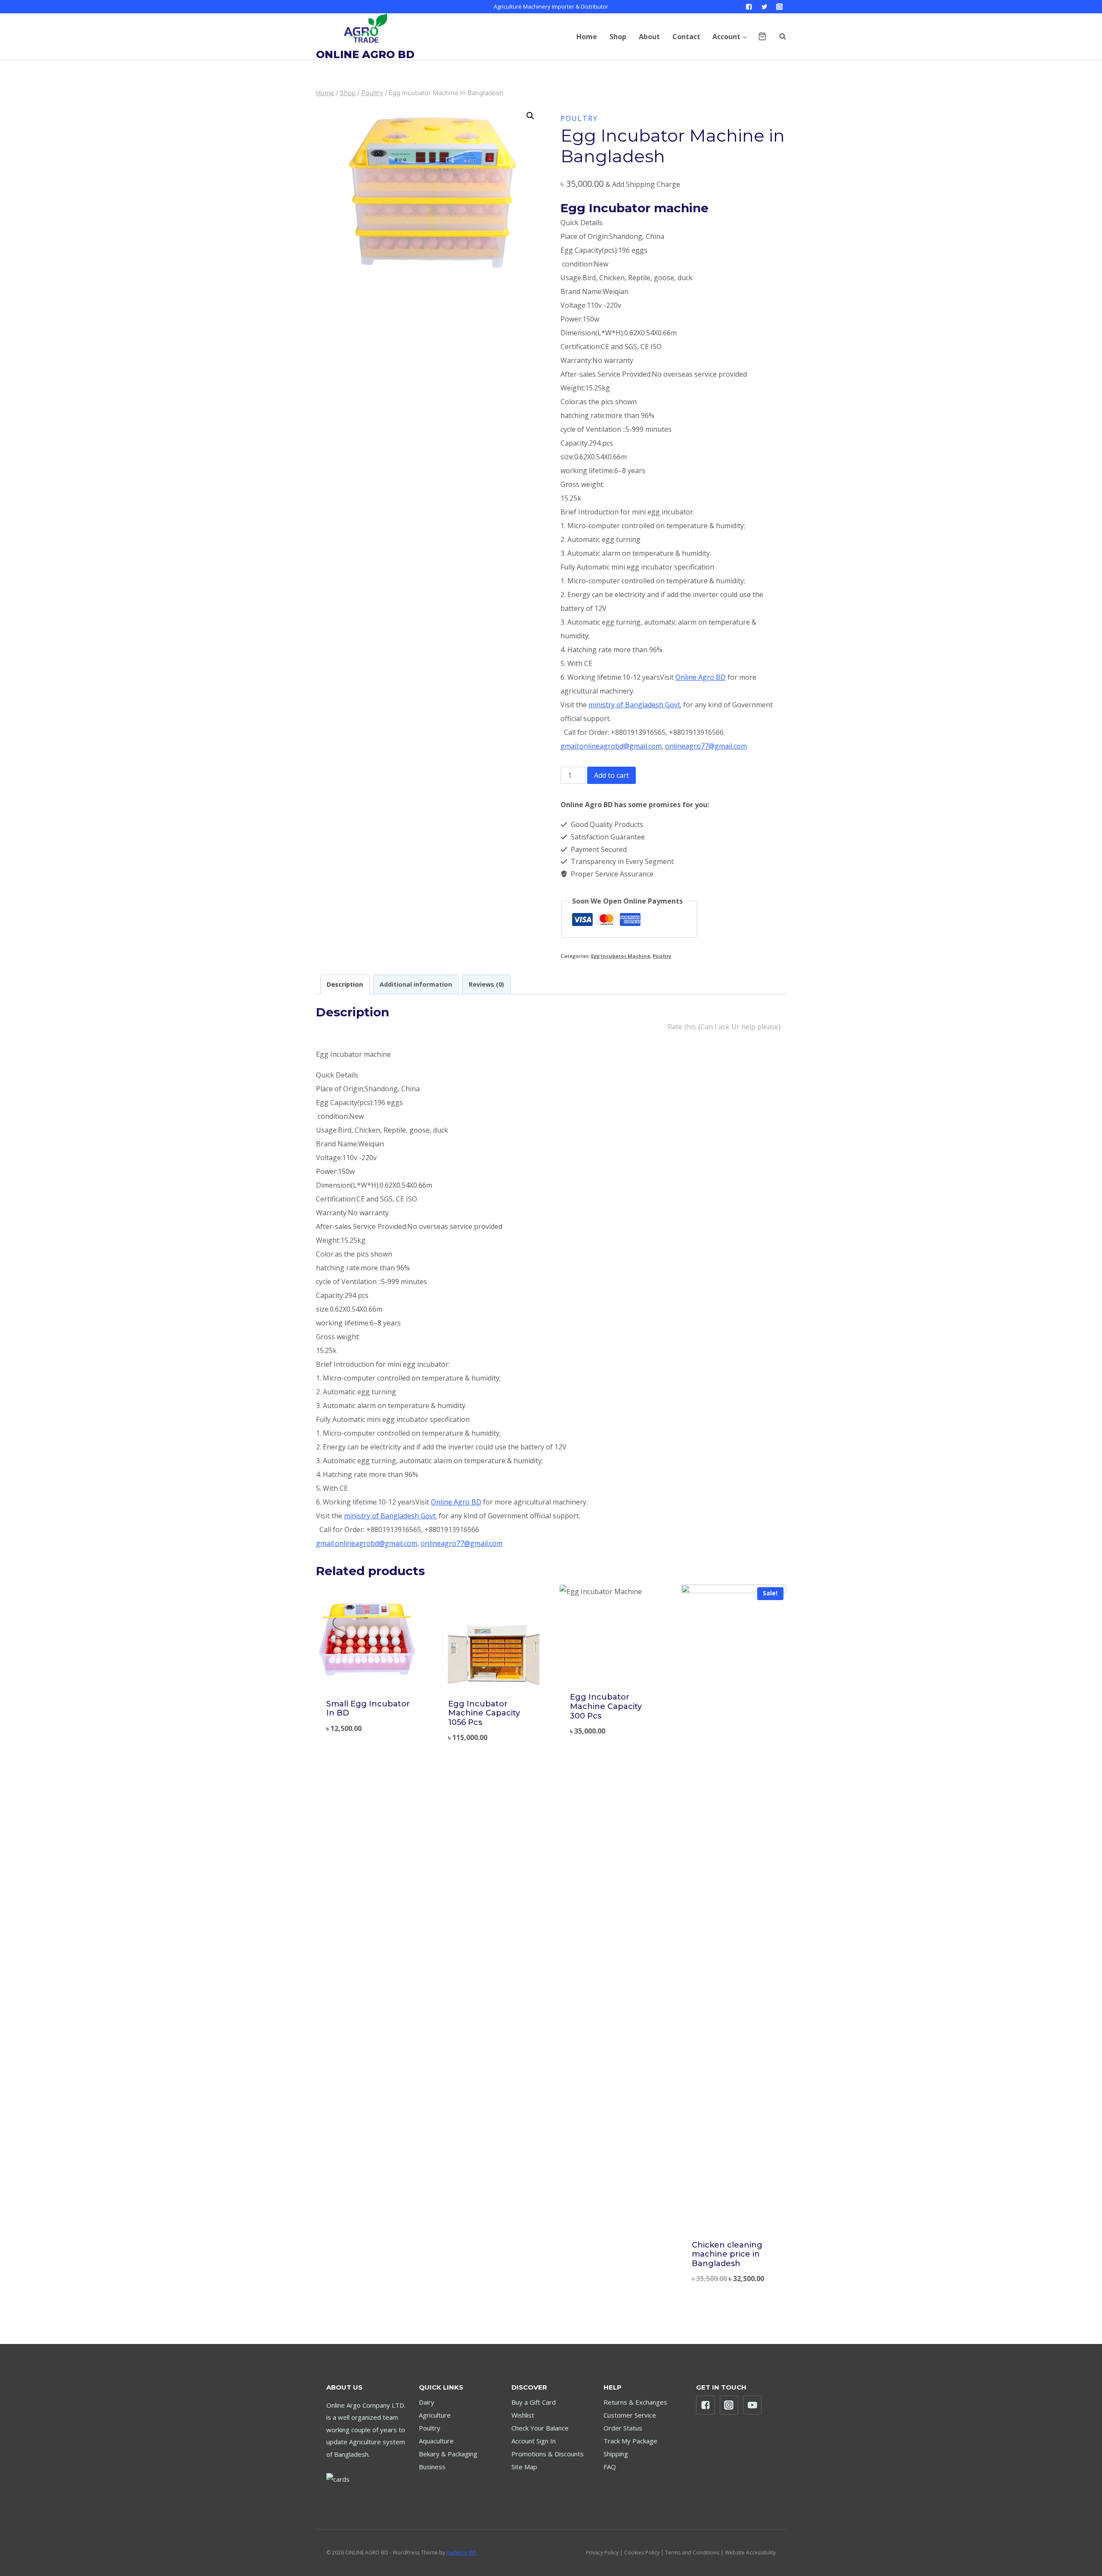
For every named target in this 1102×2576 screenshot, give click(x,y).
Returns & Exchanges (635, 2402)
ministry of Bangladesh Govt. (635, 705)
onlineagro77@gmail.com (706, 746)
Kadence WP (461, 2553)
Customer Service (630, 2415)
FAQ (610, 2467)
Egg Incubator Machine (621, 956)
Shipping (616, 2454)
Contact (686, 37)
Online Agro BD (701, 677)
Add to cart (611, 775)
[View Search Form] (778, 37)
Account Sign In (534, 2441)
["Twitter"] (764, 7)
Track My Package (630, 2441)
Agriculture (435, 2415)
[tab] (345, 984)
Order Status (623, 2428)
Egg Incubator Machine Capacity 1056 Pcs (484, 1713)
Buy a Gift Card (534, 2402)
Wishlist (523, 2415)
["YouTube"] (752, 2405)
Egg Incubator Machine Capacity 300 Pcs (606, 1706)
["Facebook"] (749, 7)
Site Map (524, 2467)
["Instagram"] (779, 7)
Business (432, 2467)
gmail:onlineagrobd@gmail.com (611, 746)
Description (345, 984)
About (649, 37)
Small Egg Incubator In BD (368, 1709)
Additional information (416, 984)
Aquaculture (436, 2441)
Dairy (427, 2402)
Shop (618, 37)
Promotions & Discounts (548, 2454)
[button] (744, 36)
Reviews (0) (486, 984)
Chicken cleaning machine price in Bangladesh (727, 2254)
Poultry (579, 118)
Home (587, 37)
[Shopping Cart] (762, 36)
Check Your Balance (540, 2428)
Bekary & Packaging (448, 2454)
